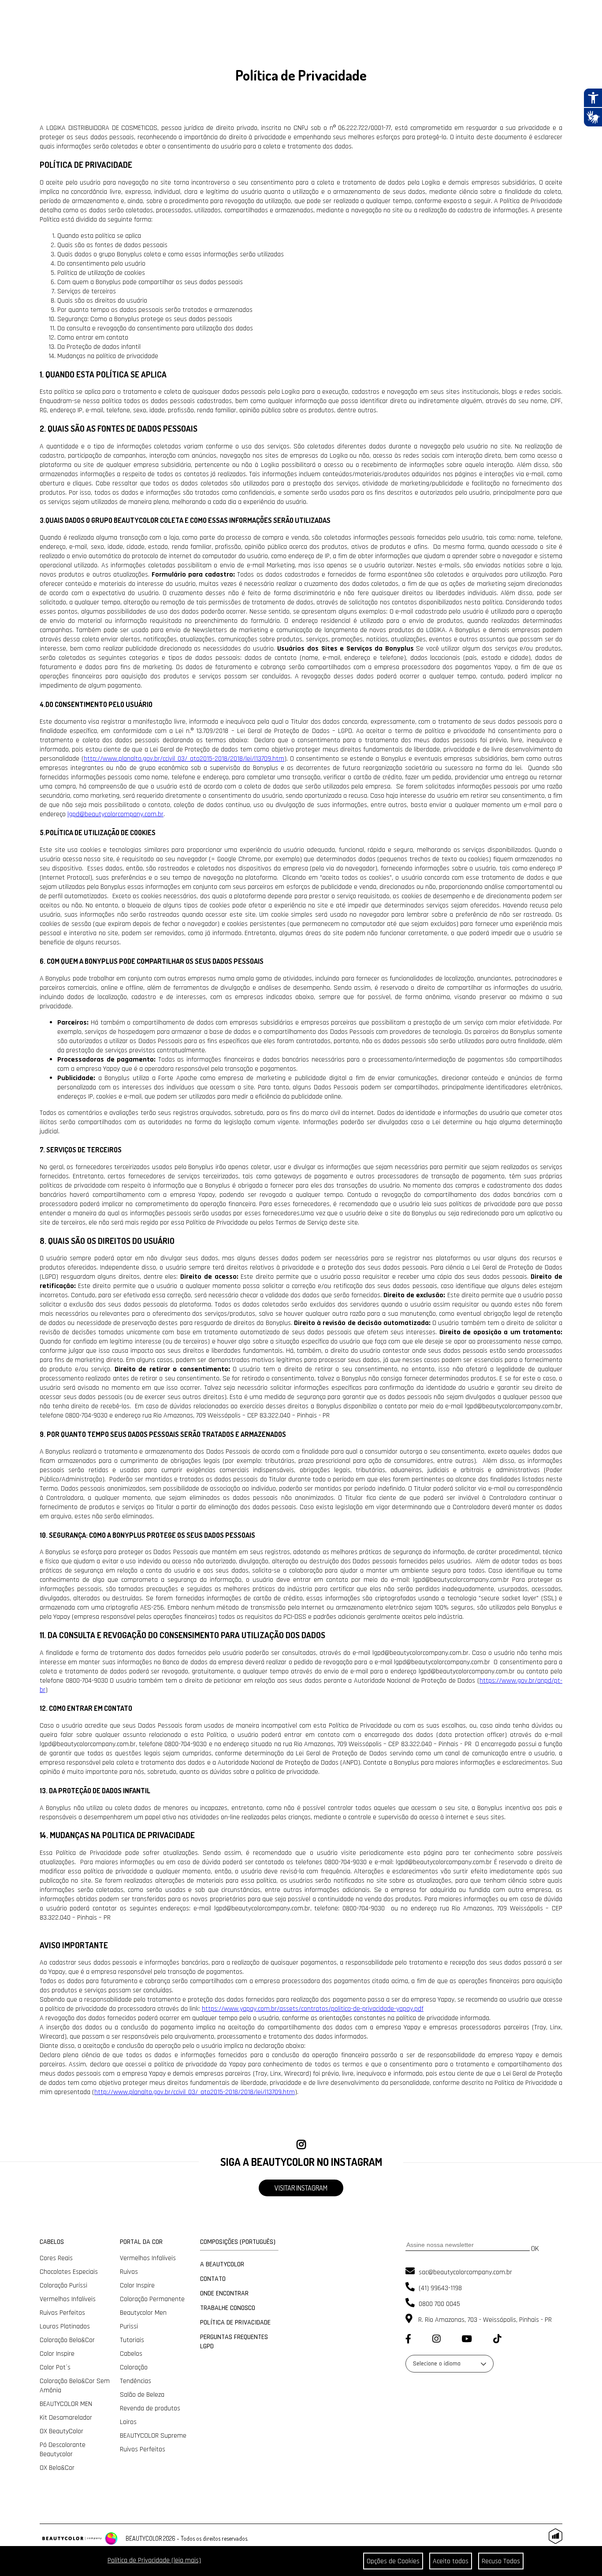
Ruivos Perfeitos (62, 2313)
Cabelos (131, 2354)
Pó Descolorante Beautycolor (63, 2450)
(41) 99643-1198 (439, 2288)
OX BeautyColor (61, 2431)
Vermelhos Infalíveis (68, 2299)
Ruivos (129, 2272)
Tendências (136, 2381)
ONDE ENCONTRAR (224, 2293)
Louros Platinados (65, 2326)
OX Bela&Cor (57, 2468)
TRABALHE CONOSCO (228, 2308)
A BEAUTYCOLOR (222, 2264)
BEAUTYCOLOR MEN (66, 2404)
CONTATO (213, 2279)
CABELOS (52, 2242)
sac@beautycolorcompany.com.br (465, 2272)
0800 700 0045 (438, 2304)
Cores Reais (56, 2258)
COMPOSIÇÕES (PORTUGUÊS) (238, 2242)
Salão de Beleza (142, 2395)
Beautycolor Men (143, 2313)
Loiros (128, 2422)
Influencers (70, 49)
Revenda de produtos (150, 2408)
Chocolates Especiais (69, 2272)
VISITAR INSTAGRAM (301, 2188)
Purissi (129, 2326)
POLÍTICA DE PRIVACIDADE (235, 2322)
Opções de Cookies (393, 2561)
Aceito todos (451, 2561)
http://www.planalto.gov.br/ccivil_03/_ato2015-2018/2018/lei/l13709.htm (195, 2092)
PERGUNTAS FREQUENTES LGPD (234, 2342)
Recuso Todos (501, 2561)
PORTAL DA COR (141, 2242)
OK (535, 2248)
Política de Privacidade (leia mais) (154, 2560)
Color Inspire (57, 2354)
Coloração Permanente (152, 2299)
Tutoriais (132, 2340)
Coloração (134, 2367)
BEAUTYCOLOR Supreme (153, 2436)
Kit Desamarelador (66, 2418)
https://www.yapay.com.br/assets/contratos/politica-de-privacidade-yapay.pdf (313, 2009)
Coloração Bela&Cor (67, 2340)
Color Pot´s (55, 2367)
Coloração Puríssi (63, 2285)
